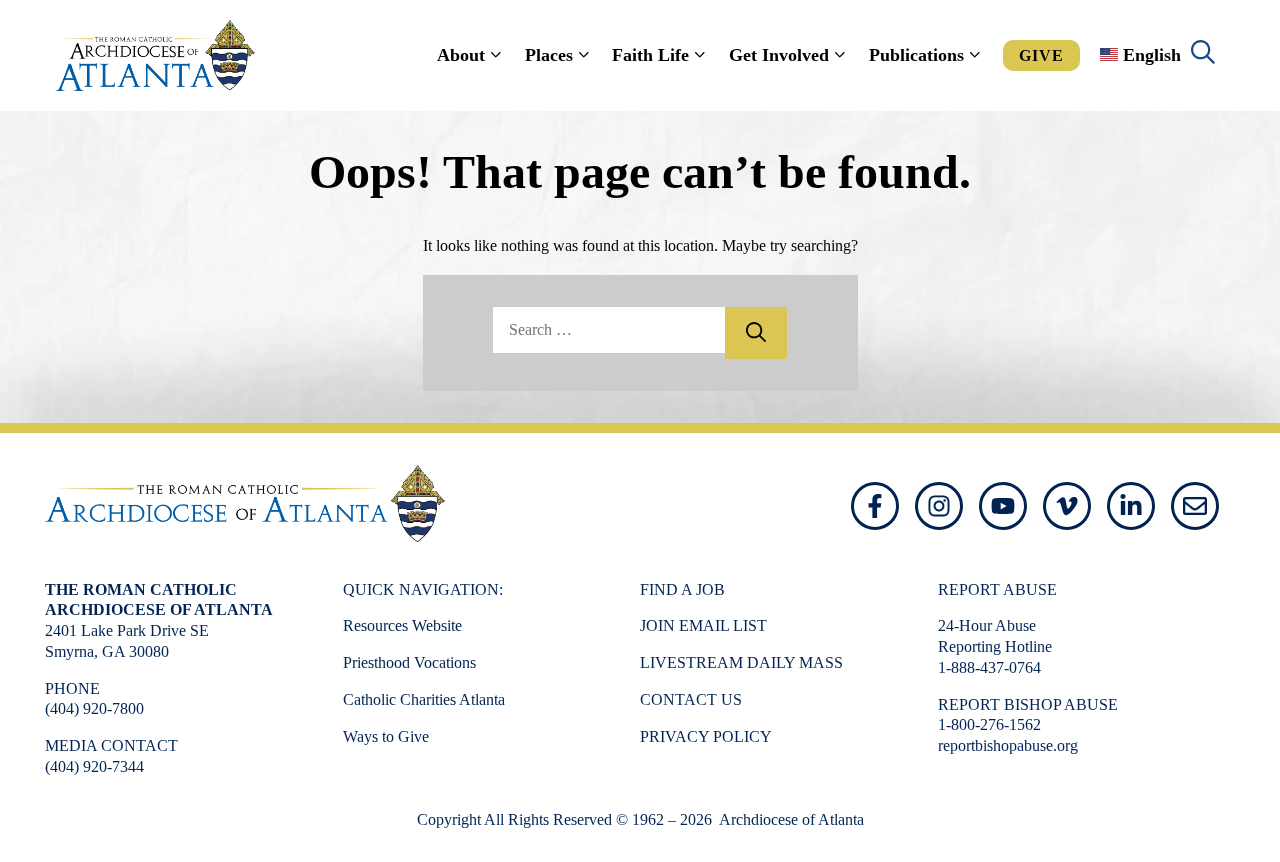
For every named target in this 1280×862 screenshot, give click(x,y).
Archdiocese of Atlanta (790, 819)
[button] (1203, 55)
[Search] (756, 333)
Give (1041, 55)
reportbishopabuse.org (1008, 745)
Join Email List (703, 625)
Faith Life (650, 55)
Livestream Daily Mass (741, 662)
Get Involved (779, 55)
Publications (916, 55)
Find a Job (682, 589)
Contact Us (691, 699)
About (461, 55)
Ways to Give (386, 736)
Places (549, 55)
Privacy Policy (706, 736)
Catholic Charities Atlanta (424, 699)
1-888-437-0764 (989, 667)
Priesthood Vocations (409, 662)
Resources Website (402, 625)
